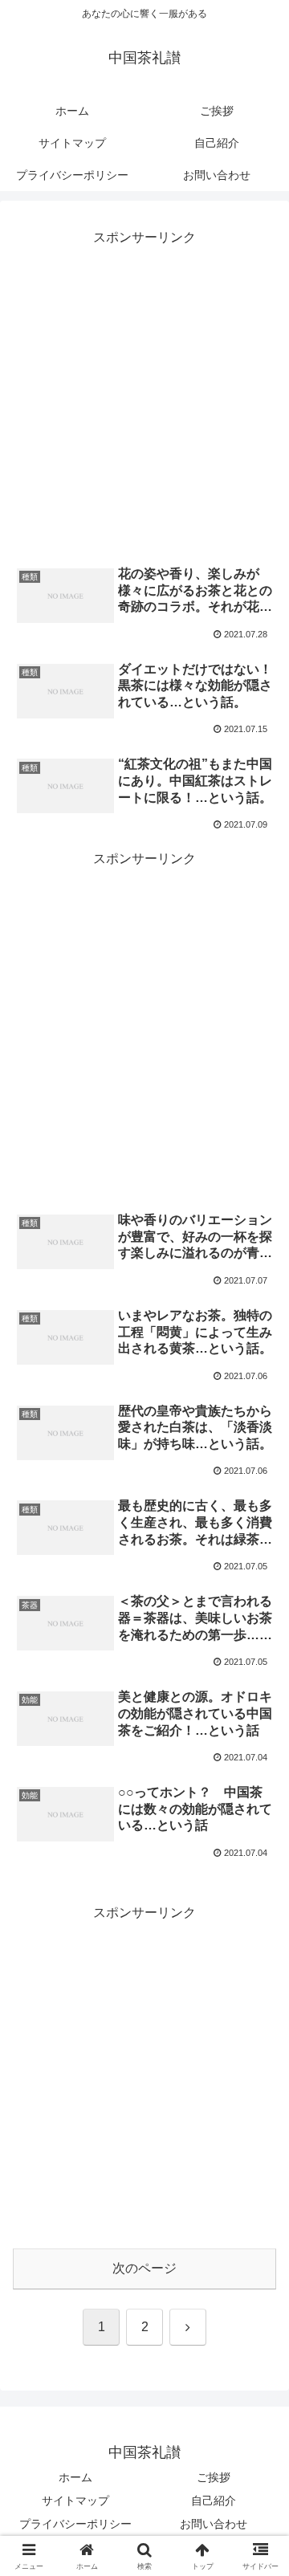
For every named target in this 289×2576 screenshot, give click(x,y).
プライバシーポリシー (75, 2524)
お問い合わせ (214, 2524)
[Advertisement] (144, 394)
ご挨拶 (214, 2477)
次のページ (144, 2268)
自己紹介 (214, 2501)
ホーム (75, 2477)
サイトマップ (75, 2501)
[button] (258, 2144)
